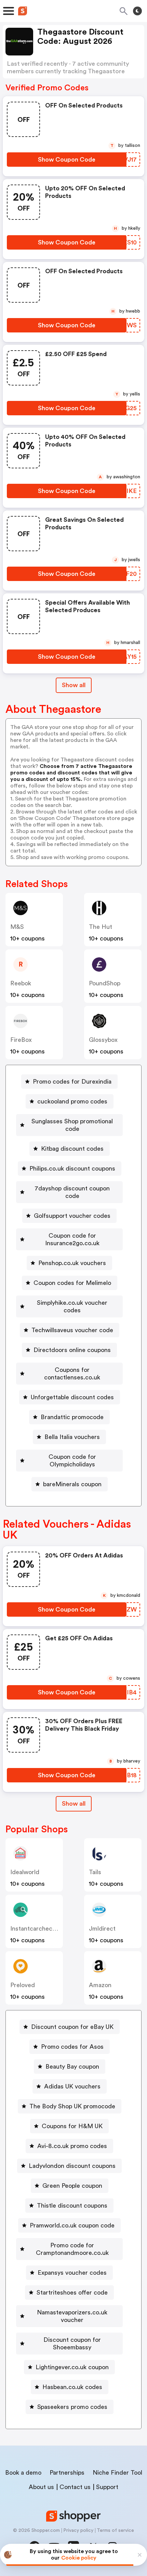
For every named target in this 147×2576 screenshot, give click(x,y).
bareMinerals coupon (72, 1484)
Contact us (75, 2487)
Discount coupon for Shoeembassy (72, 2344)
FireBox (21, 1040)
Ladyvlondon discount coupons (72, 2166)
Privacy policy (78, 2530)
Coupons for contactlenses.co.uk (72, 1374)
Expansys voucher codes (72, 2273)
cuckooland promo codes (72, 1101)
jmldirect (102, 1929)
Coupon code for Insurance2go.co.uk (72, 1239)
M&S (17, 927)
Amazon (100, 1985)
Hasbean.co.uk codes (72, 2387)
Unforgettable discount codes (72, 1397)
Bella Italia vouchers (72, 1437)
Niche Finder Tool (117, 2473)
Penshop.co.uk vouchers (72, 1263)
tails (95, 1872)
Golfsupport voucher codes (72, 1216)
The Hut (101, 927)
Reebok (21, 983)
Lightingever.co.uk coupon (72, 2367)
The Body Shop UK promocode (72, 2106)
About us (41, 2487)
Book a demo (23, 2473)
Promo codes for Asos (72, 2047)
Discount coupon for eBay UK (72, 2027)
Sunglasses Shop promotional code (72, 1125)
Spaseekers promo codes (72, 2407)
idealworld (25, 1872)
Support (107, 2487)
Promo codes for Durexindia (72, 1082)
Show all (74, 685)
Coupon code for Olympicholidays (72, 1461)
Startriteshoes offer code (72, 2293)
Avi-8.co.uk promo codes (72, 2146)
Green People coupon (72, 2186)
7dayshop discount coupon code (72, 1192)
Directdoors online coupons (72, 1350)
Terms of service (115, 2530)
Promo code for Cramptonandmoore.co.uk (72, 2249)
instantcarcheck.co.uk (42, 1929)
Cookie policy (79, 2558)
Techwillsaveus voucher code (72, 1330)
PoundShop (105, 983)
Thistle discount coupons (72, 2206)
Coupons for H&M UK (72, 2126)
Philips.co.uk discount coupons (72, 1169)
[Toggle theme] (137, 11)
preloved (23, 1985)
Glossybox (103, 1040)
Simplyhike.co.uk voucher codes (72, 1306)
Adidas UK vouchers (72, 2086)
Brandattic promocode (72, 1417)
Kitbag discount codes (72, 1149)
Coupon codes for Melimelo (72, 1283)
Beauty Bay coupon (72, 2067)
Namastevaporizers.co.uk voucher (72, 2316)
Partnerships (67, 2473)
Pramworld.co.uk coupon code (72, 2225)
